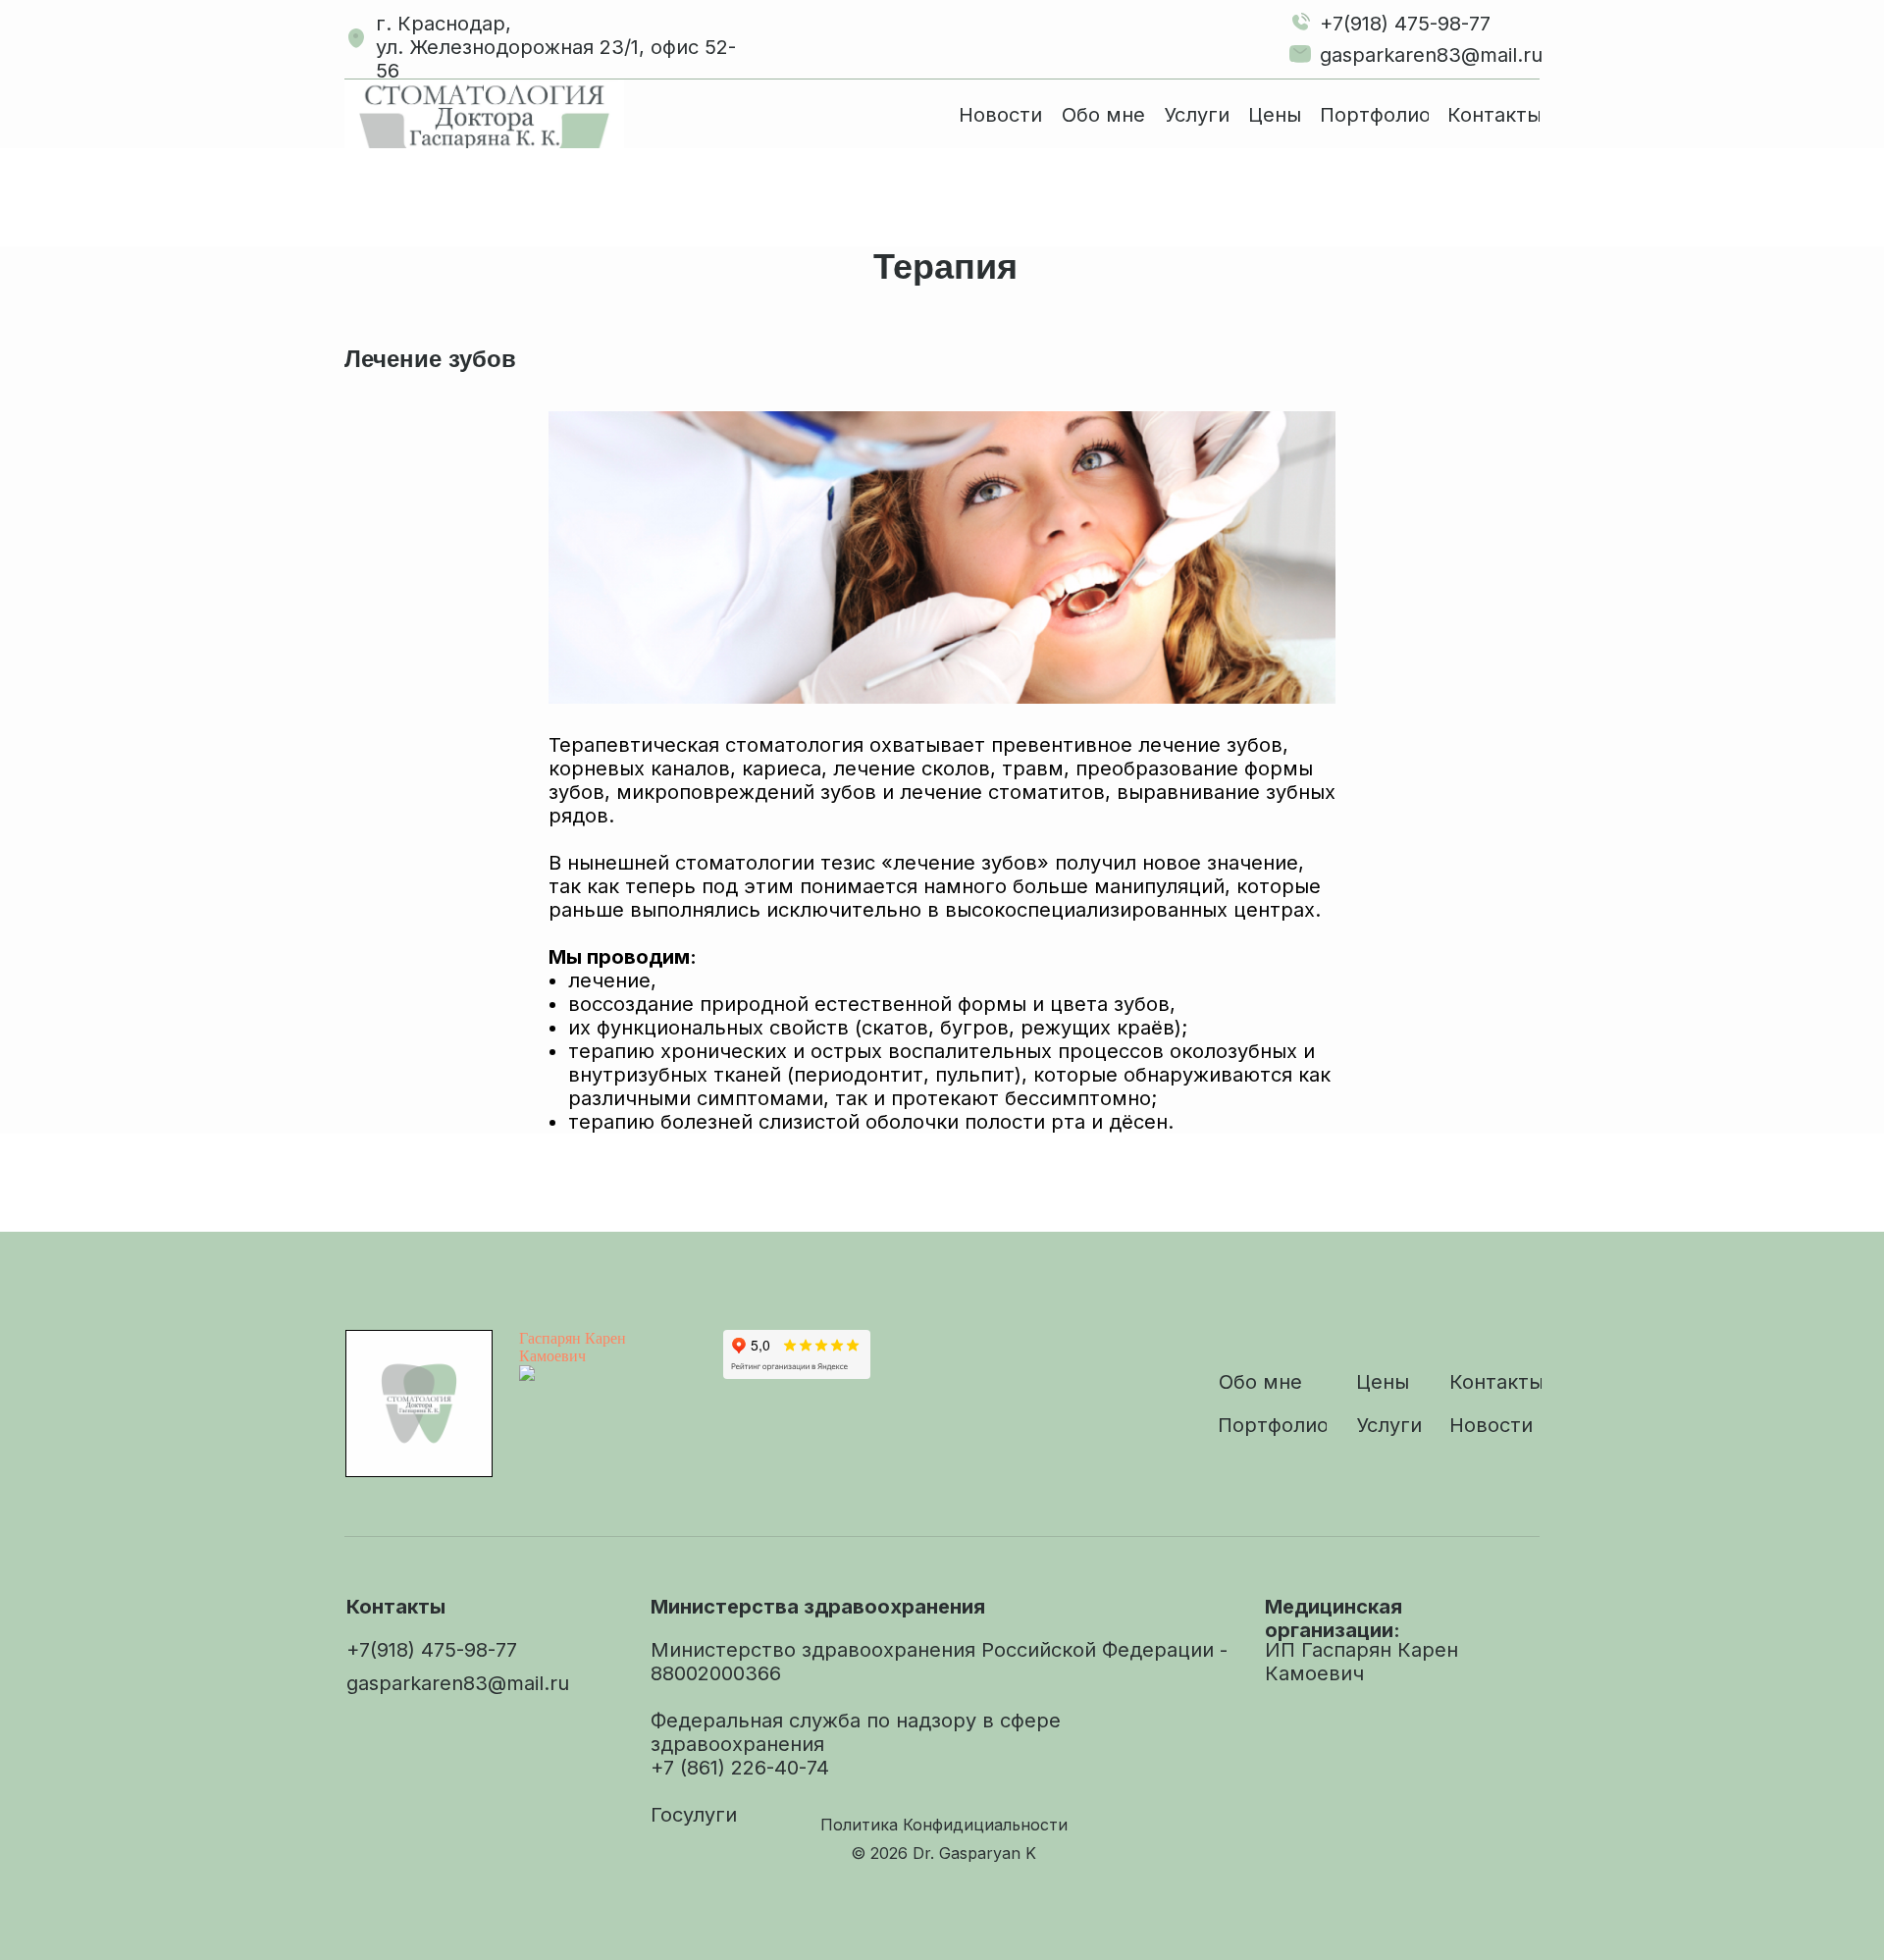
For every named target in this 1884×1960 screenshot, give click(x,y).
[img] (484, 114)
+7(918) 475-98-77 (1405, 24)
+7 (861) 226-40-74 (740, 1768)
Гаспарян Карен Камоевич (573, 1347)
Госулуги (694, 1815)
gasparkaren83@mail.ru (1431, 55)
